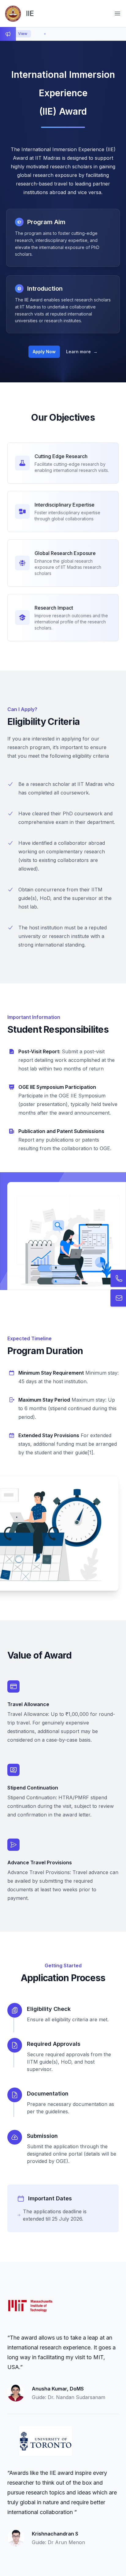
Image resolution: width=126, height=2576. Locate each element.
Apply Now (44, 352)
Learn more (82, 352)
